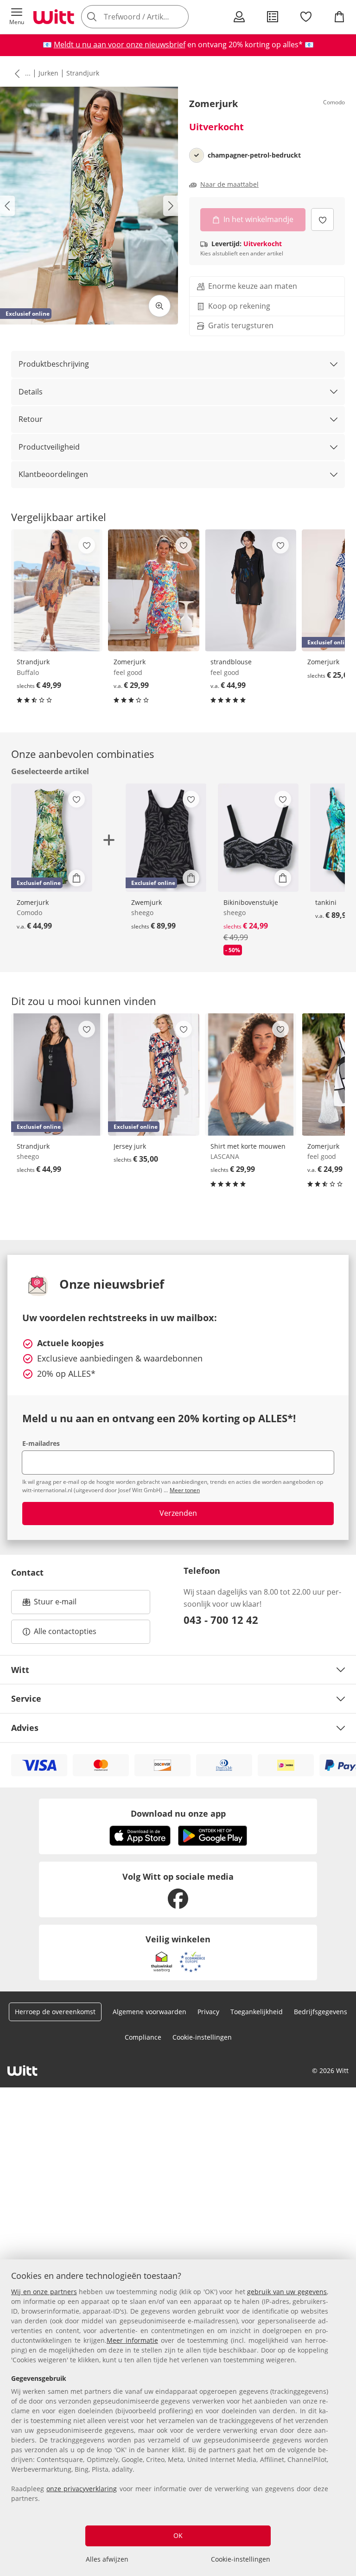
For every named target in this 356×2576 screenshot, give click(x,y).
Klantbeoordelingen (53, 474)
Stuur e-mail (55, 1604)
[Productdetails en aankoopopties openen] (76, 878)
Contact (27, 1572)
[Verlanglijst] (306, 17)
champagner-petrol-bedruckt (254, 155)
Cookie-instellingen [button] (202, 2037)
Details (31, 392)
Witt (20, 1670)
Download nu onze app (178, 1813)
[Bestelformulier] (273, 17)
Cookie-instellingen (241, 2559)
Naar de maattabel (229, 184)
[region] (178, 2418)
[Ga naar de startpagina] (54, 17)
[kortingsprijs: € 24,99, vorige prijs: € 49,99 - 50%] (258, 838)
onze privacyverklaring (82, 2489)
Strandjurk (83, 73)
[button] (17, 17)
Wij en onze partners (44, 2292)
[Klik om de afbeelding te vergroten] (159, 306)
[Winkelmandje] (339, 17)
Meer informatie (132, 2340)
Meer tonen (185, 1490)
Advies (25, 1728)
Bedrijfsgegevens (321, 2012)
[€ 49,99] (57, 591)
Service (26, 1698)
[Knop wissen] (179, 17)
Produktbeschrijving (54, 364)
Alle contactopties (65, 1631)
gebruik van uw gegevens (287, 2292)
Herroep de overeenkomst (55, 2012)
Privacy (208, 2012)
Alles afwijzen (107, 2559)
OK (178, 2535)
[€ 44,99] (251, 591)
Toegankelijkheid (257, 2012)
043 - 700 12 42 (221, 1620)
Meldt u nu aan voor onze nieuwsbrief (120, 45)
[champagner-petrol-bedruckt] (197, 155)
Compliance (143, 2037)
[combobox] (148, 17)
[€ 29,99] (154, 591)
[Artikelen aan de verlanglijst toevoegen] (322, 219)
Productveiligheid (49, 447)
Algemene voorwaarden (149, 2012)
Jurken (48, 73)
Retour (31, 419)
